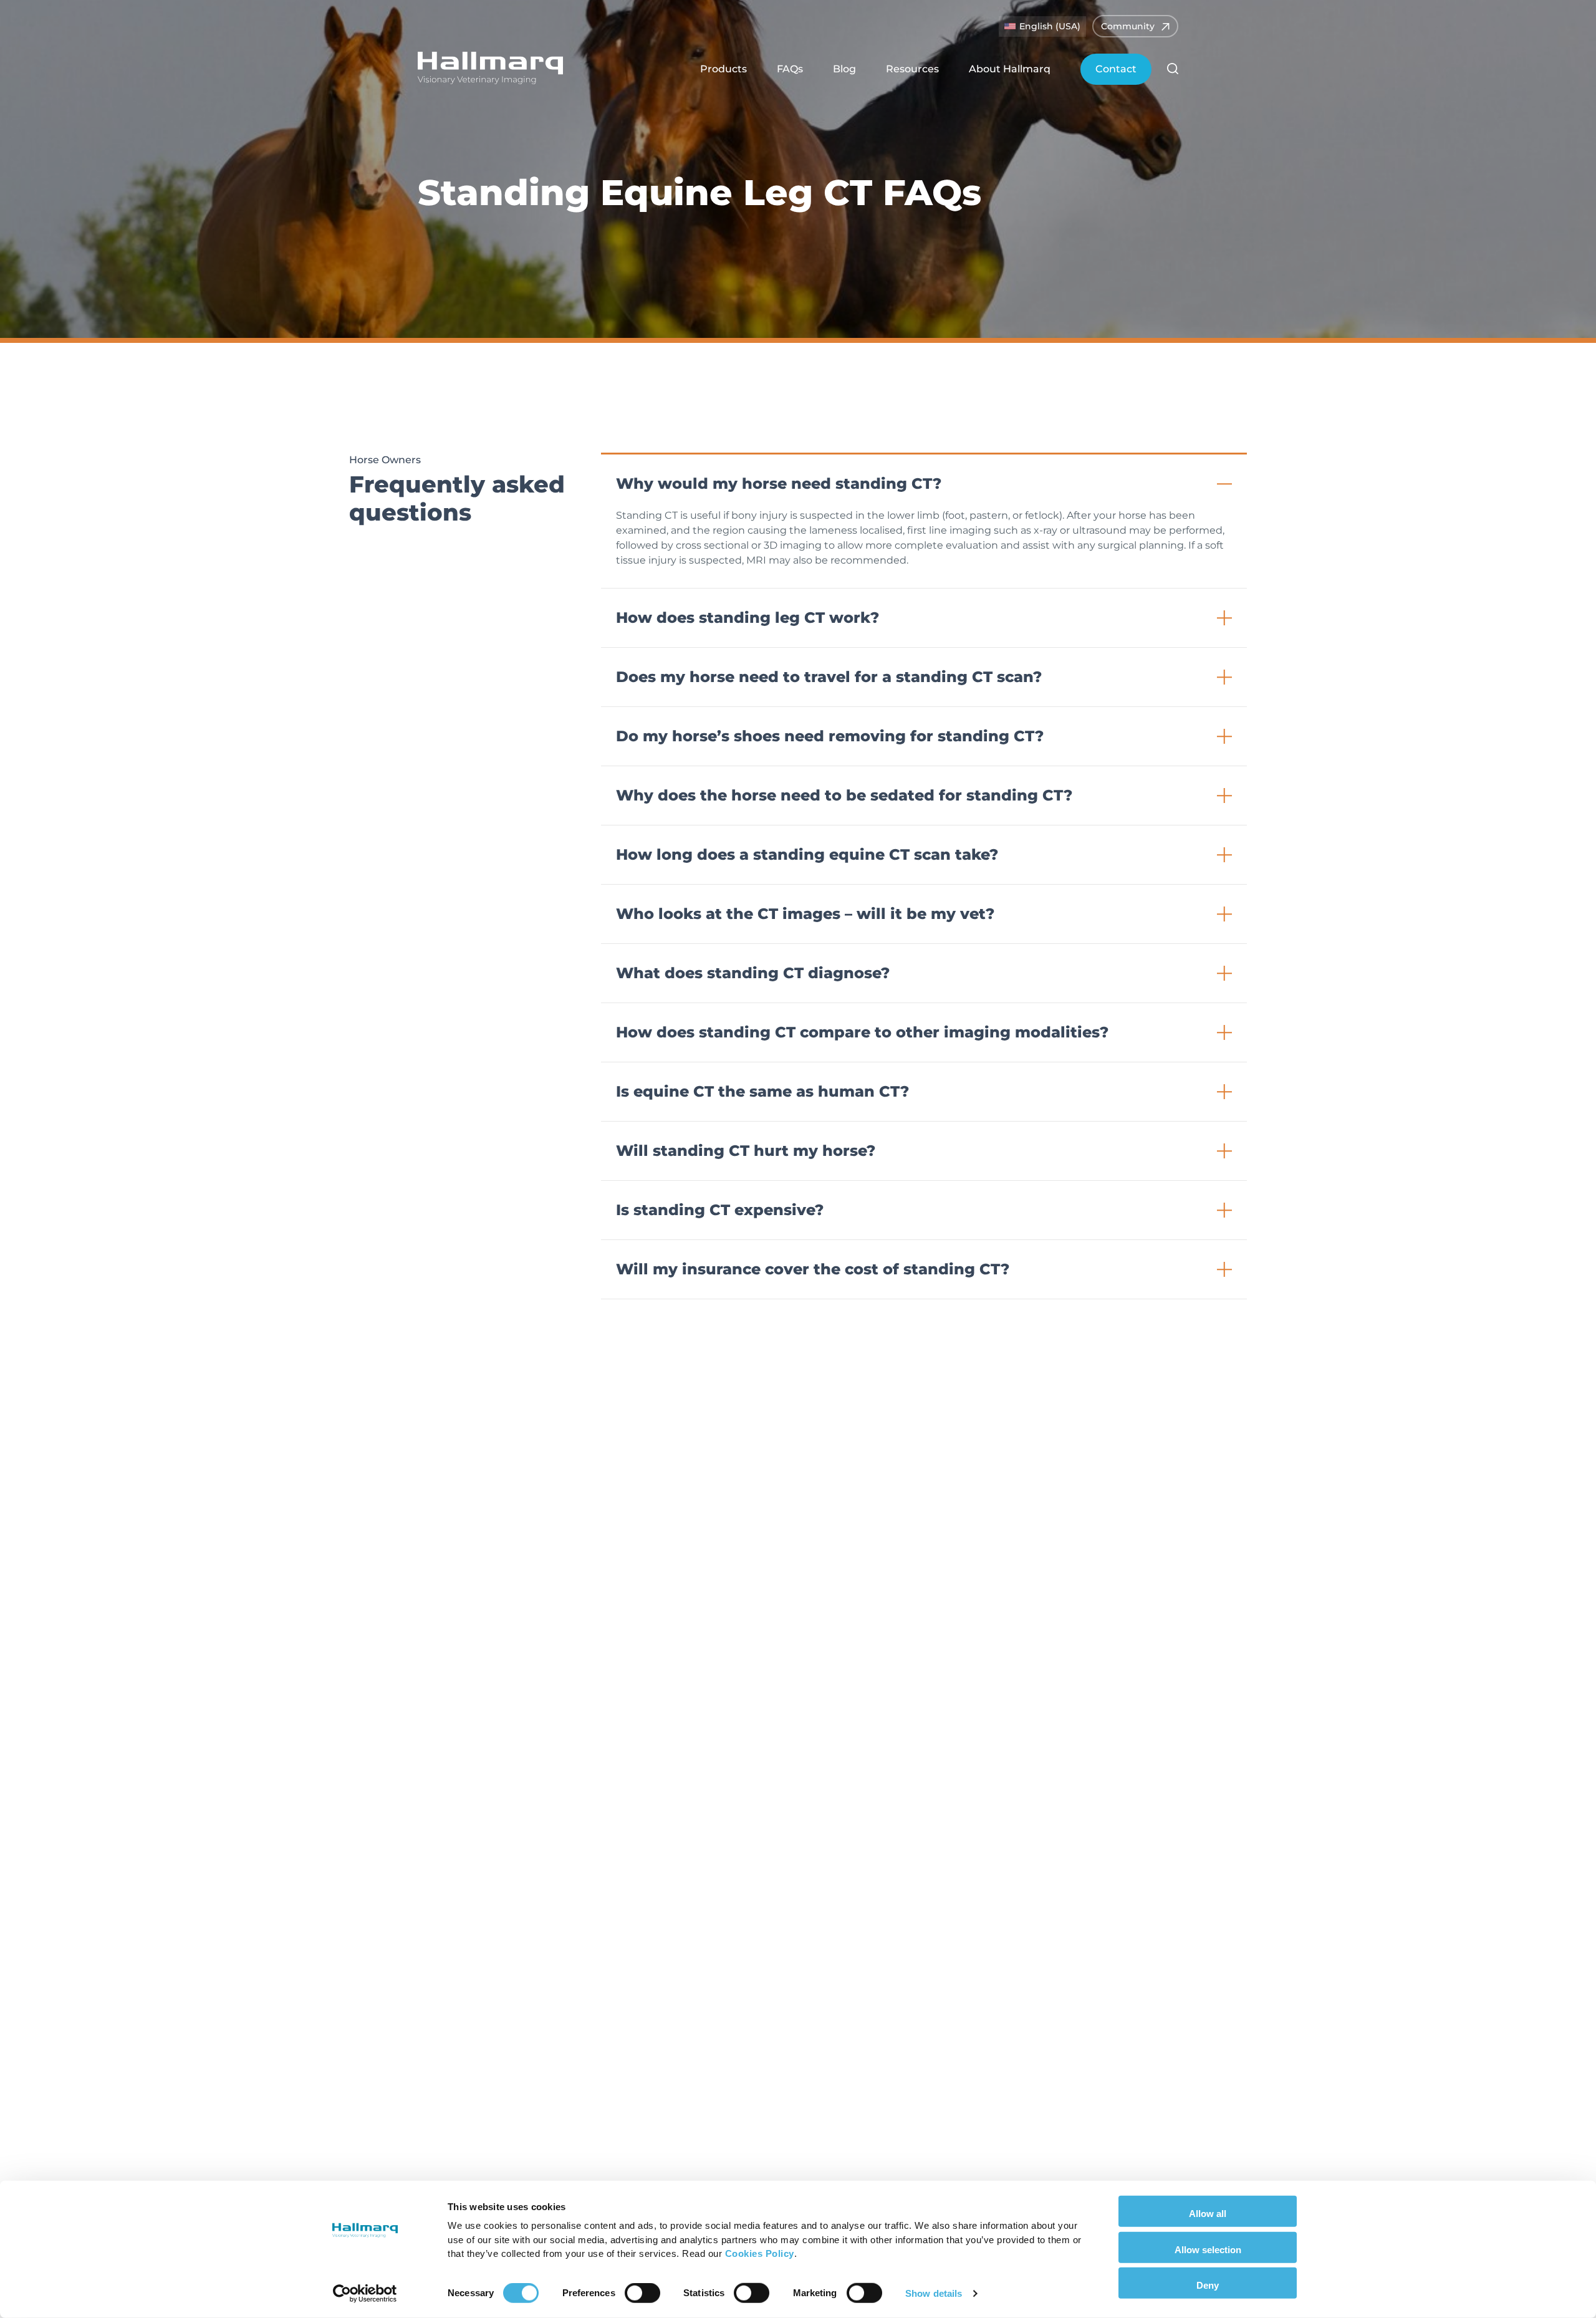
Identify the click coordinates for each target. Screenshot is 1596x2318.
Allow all (1208, 2214)
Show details (934, 2293)
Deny (1208, 2285)
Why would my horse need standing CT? (779, 483)
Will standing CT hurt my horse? (746, 1151)
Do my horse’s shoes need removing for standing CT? (830, 736)
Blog (844, 69)
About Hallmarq (1010, 69)
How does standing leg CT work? (748, 618)
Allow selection (1208, 2249)
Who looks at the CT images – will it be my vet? (805, 914)
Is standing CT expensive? (720, 1210)
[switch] (642, 2293)
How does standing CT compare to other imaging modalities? (862, 1032)
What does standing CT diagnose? (753, 973)
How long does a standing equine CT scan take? (807, 854)
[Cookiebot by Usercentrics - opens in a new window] (365, 2294)
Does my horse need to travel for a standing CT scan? (829, 677)
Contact (1116, 69)
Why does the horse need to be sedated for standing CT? (844, 795)
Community (1128, 26)
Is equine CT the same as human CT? (762, 1091)
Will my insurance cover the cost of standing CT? (813, 1269)
